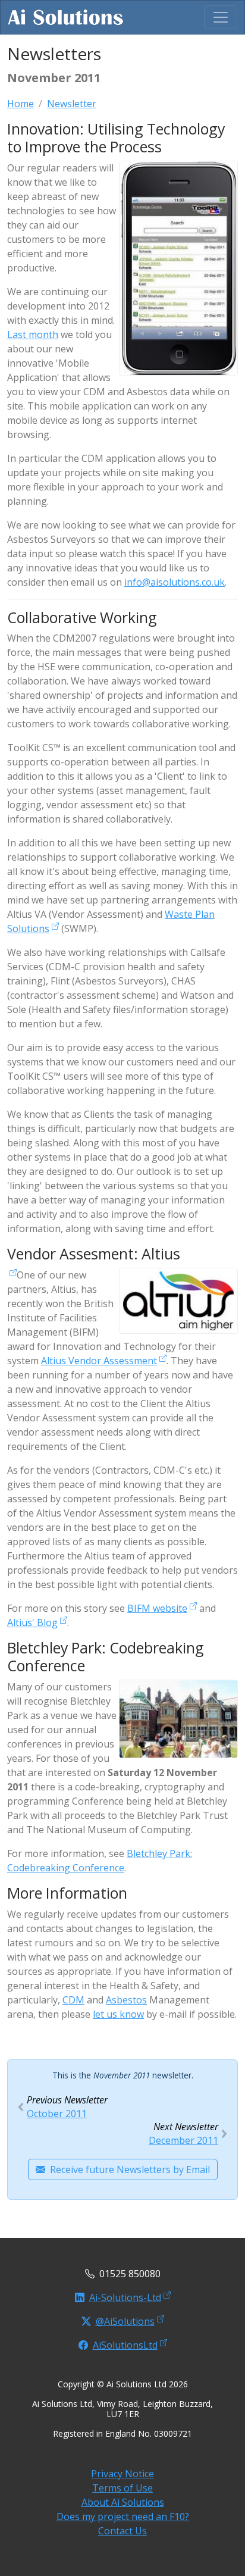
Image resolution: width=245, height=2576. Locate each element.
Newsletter (72, 104)
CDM (73, 2000)
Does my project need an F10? (123, 2516)
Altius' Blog (32, 1622)
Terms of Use (122, 2488)
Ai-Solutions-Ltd (125, 2297)
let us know (118, 2014)
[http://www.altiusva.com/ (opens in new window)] (12, 1275)
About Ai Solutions (123, 2502)
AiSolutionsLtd (125, 2345)
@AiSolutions (125, 2321)
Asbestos (126, 2000)
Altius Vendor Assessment (99, 1361)
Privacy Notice (122, 2474)
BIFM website (157, 1608)
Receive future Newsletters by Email (130, 2169)
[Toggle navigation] (221, 17)
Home (21, 104)
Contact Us (122, 2531)
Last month (33, 334)
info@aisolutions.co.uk (175, 582)
